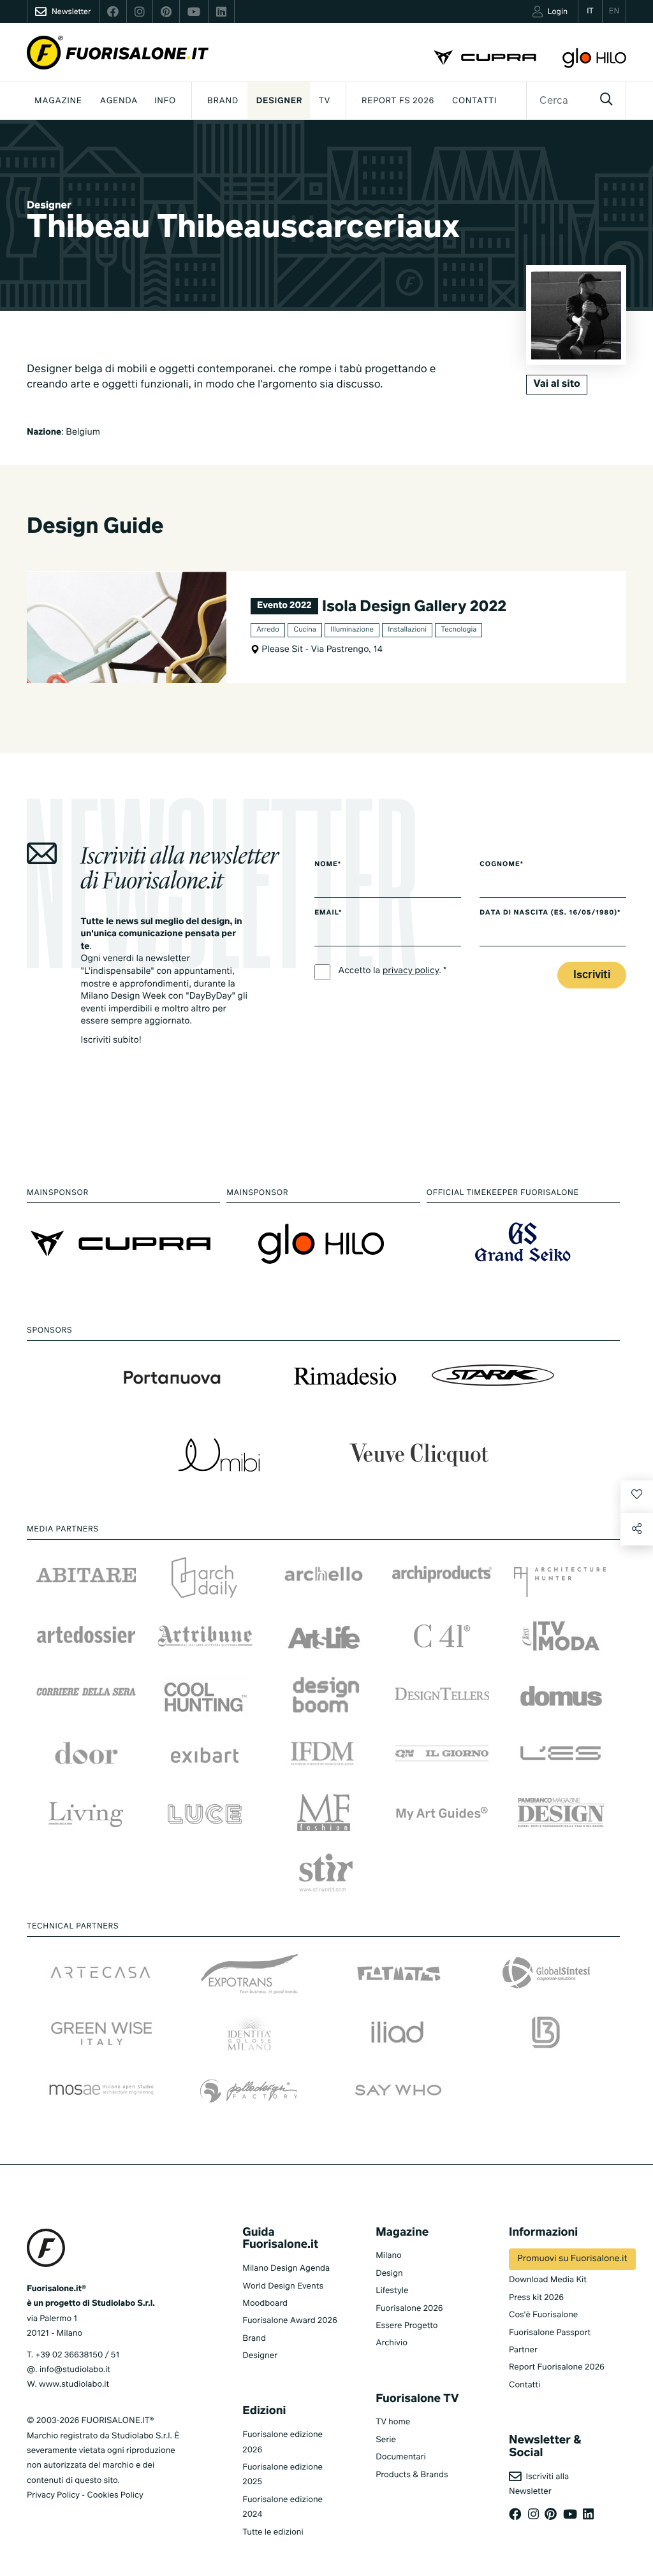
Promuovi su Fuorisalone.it (572, 2259)
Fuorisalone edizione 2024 (282, 2507)
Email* (328, 913)
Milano (389, 2256)
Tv (325, 101)
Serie (386, 2440)
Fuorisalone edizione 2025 (282, 2475)
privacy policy (411, 971)
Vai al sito (556, 384)
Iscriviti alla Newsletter (539, 2484)
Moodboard (265, 2304)
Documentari (401, 2457)
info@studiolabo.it (75, 2370)
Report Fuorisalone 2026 (557, 2367)
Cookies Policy (115, 2495)
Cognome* (502, 865)
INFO (165, 101)
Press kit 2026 (536, 2298)
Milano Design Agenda (286, 2268)
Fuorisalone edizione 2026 (282, 2442)
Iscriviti (592, 975)
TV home (393, 2422)
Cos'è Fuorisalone (543, 2315)
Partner (523, 2350)
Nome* (328, 865)
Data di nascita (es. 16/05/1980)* (550, 913)
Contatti (474, 101)
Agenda (119, 101)
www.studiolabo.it (74, 2384)
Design (389, 2274)
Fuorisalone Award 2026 (290, 2321)
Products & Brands (412, 2475)
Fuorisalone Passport (550, 2333)
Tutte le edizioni (273, 2532)
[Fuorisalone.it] (118, 53)
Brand (223, 101)
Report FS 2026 (398, 101)
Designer (279, 101)
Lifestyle (392, 2291)
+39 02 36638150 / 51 (77, 2355)
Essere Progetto (407, 2326)
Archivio (392, 2343)
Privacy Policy (53, 2495)
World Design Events (283, 2286)
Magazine (58, 101)
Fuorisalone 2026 (409, 2309)
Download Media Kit (548, 2280)
